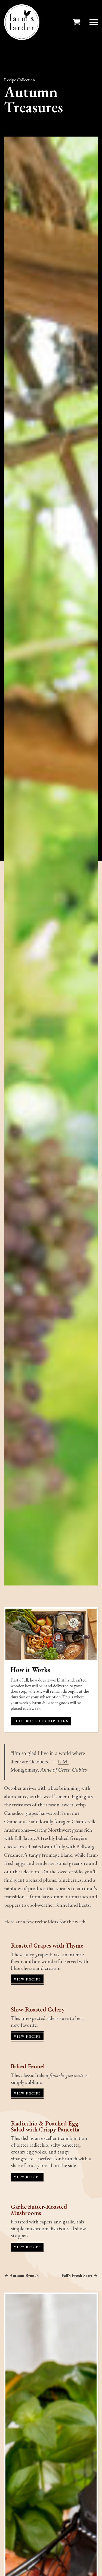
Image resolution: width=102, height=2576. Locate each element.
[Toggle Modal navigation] (94, 22)
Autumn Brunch (24, 2276)
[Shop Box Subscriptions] (51, 1634)
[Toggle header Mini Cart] (78, 22)
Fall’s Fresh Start (77, 2276)
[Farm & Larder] (22, 22)
